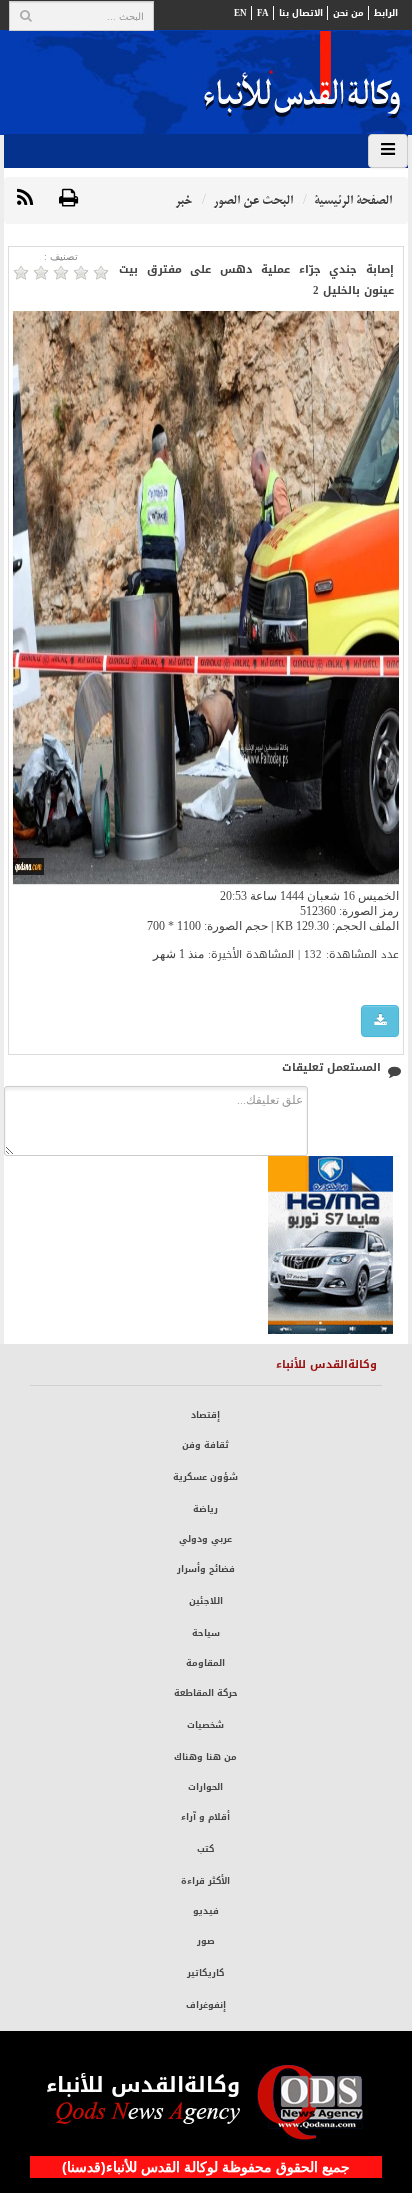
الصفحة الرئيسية (353, 200)
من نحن (348, 13)
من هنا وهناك (205, 1757)
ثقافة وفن (205, 1445)
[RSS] (25, 199)
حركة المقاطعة (206, 1693)
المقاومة (205, 1663)
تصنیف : (61, 256)
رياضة (205, 1509)
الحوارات (205, 1787)
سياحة (206, 1633)
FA (263, 13)
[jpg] (380, 1021)
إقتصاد (205, 1415)
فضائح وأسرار (206, 1569)
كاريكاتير (205, 1973)
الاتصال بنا (301, 13)
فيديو (206, 1911)
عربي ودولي (205, 1539)
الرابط (386, 13)
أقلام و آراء (205, 1817)
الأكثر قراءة (205, 1881)
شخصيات (205, 1725)
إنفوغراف (206, 2005)
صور (206, 1941)
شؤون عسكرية (205, 1477)
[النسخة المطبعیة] (68, 199)
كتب (205, 1849)
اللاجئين (206, 1601)
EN (240, 13)
